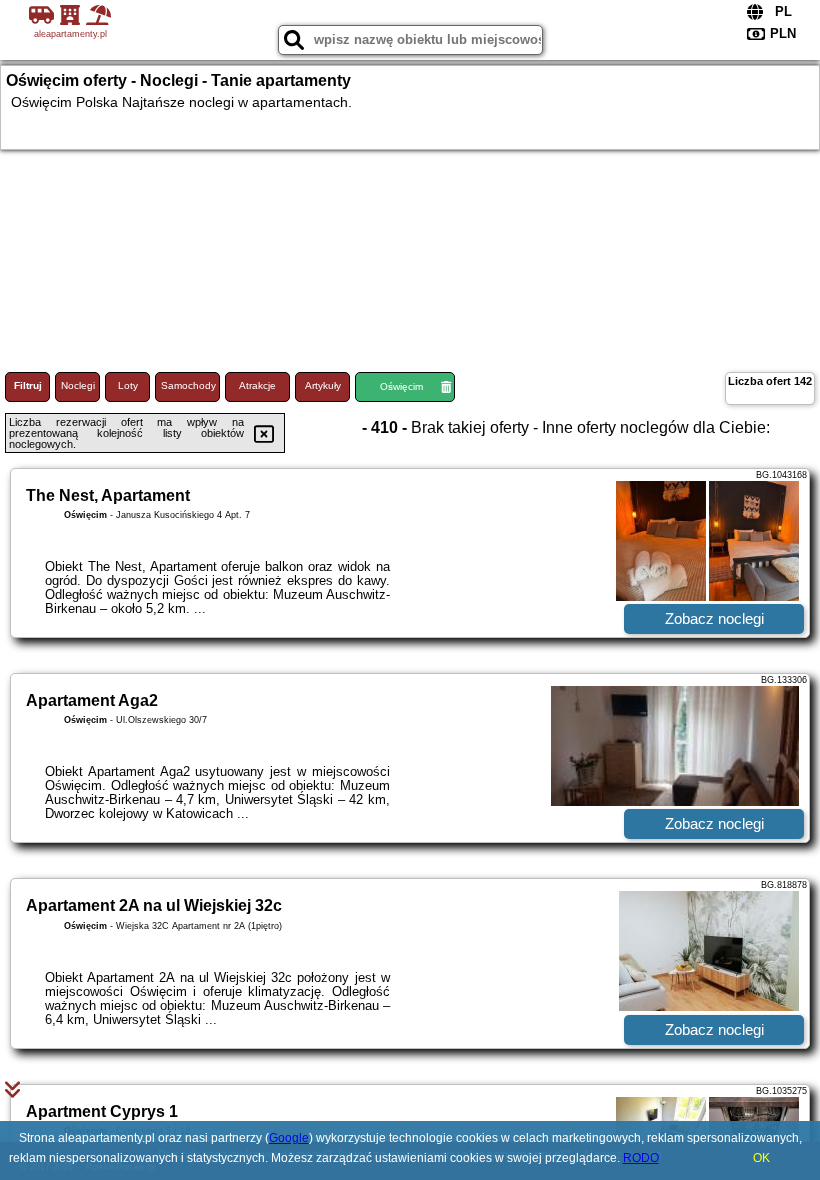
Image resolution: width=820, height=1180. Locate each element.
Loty (128, 385)
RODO (641, 1158)
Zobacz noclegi (714, 618)
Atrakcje (257, 385)
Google (289, 1138)
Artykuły (323, 385)
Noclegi (78, 385)
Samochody (188, 385)
